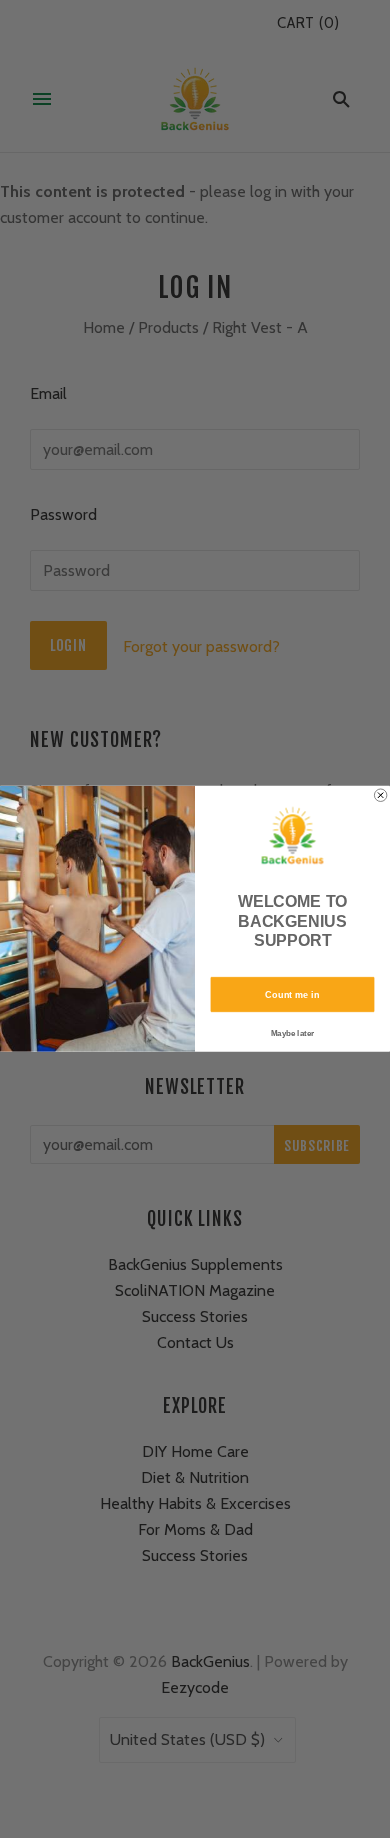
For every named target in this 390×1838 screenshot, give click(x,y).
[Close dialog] (380, 795)
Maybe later (292, 1033)
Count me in (292, 994)
